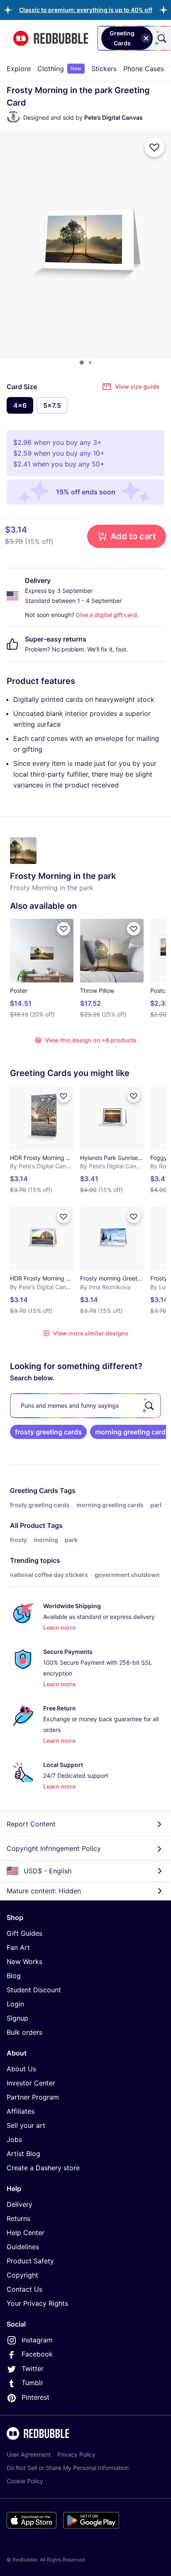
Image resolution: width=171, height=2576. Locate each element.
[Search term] (161, 38)
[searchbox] (85, 1406)
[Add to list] (154, 147)
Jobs (14, 2139)
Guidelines (23, 2247)
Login (15, 2004)
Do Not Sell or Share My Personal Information (68, 2468)
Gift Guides (24, 1933)
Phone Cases (144, 69)
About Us (21, 2069)
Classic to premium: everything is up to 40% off (86, 10)
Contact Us (24, 2289)
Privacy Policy (76, 2454)
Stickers (104, 69)
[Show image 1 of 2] (82, 363)
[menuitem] (19, 69)
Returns (18, 2218)
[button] (86, 10)
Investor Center (31, 2083)
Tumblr (32, 2383)
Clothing (59, 69)
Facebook (37, 2354)
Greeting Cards (34, 1490)
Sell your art (26, 2125)
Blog (14, 1976)
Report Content (31, 1824)
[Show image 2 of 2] (90, 363)
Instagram (37, 2340)
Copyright (22, 2275)
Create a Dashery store (43, 2168)
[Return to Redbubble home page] (51, 38)
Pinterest (35, 2397)
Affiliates (21, 2111)
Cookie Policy (25, 2481)
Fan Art (18, 1947)
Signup (17, 2018)
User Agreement (29, 2454)
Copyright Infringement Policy (54, 1848)
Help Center (26, 2233)
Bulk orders (24, 2032)
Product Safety (30, 2261)
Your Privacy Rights (37, 2303)
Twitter (33, 2369)
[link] (48, 1432)
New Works (24, 1962)
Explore (19, 69)
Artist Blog (23, 2154)
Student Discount (34, 1990)
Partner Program (33, 2097)
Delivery (20, 2204)
